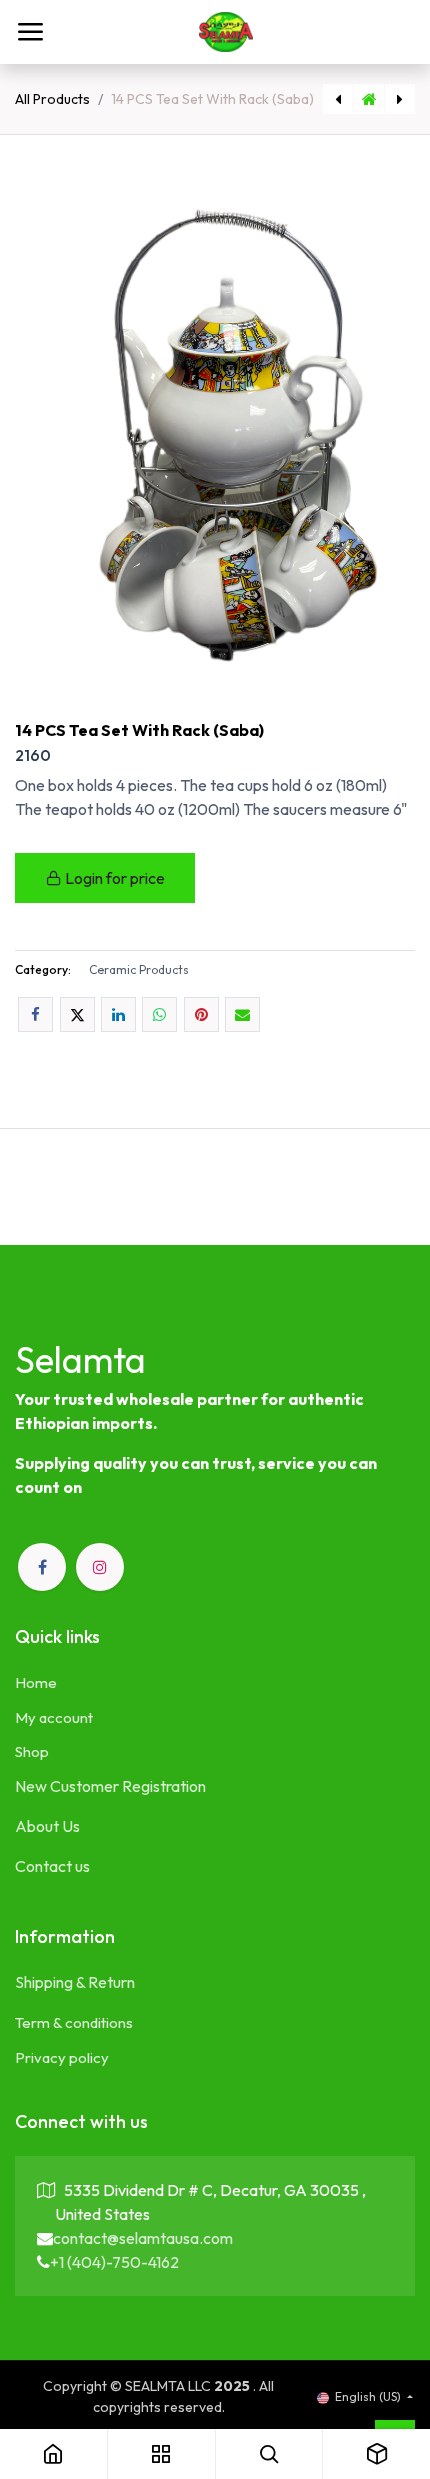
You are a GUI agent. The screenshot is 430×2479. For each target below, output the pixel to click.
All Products (52, 99)
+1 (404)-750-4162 (114, 2262)
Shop (32, 1751)
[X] (77, 1014)
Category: (43, 969)
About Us (47, 1826)
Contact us (52, 1866)
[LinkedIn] (118, 1014)
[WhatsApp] (159, 1014)
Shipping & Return (75, 1982)
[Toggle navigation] (30, 32)
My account (54, 1717)
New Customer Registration (110, 1786)
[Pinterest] (201, 1014)
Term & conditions (74, 2022)
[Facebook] (35, 1014)
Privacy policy (62, 2057)
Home (36, 1682)
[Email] (242, 1014)
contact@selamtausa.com (143, 2238)
